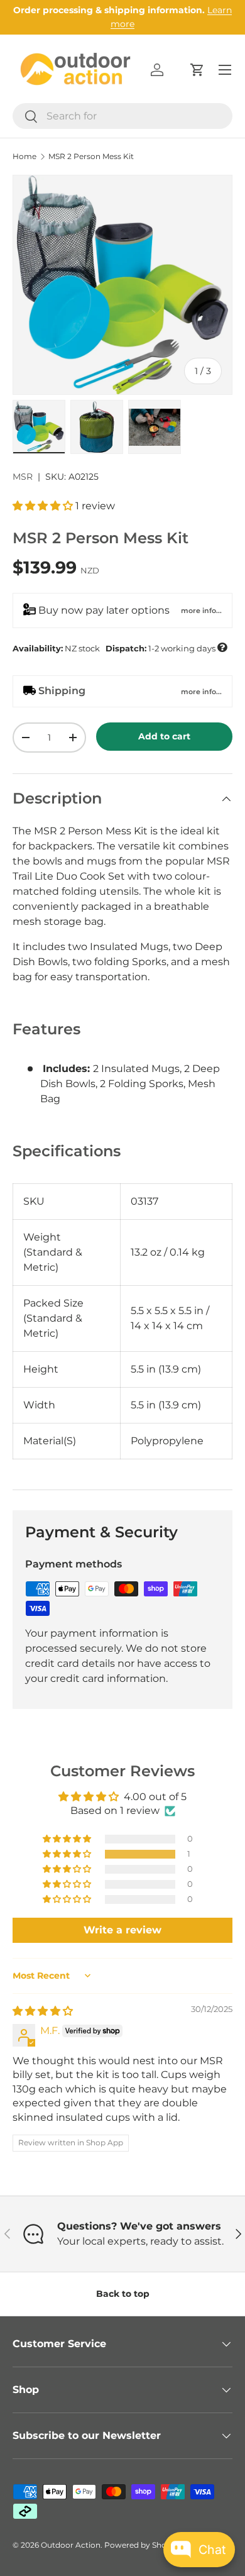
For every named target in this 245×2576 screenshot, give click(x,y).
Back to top (123, 2294)
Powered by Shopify (142, 2545)
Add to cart (164, 736)
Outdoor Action (71, 2545)
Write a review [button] (122, 1930)
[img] (43, 2011)
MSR (23, 477)
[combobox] (122, 116)
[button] (197, 70)
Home (24, 157)
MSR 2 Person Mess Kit (91, 157)
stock (120, 648)
